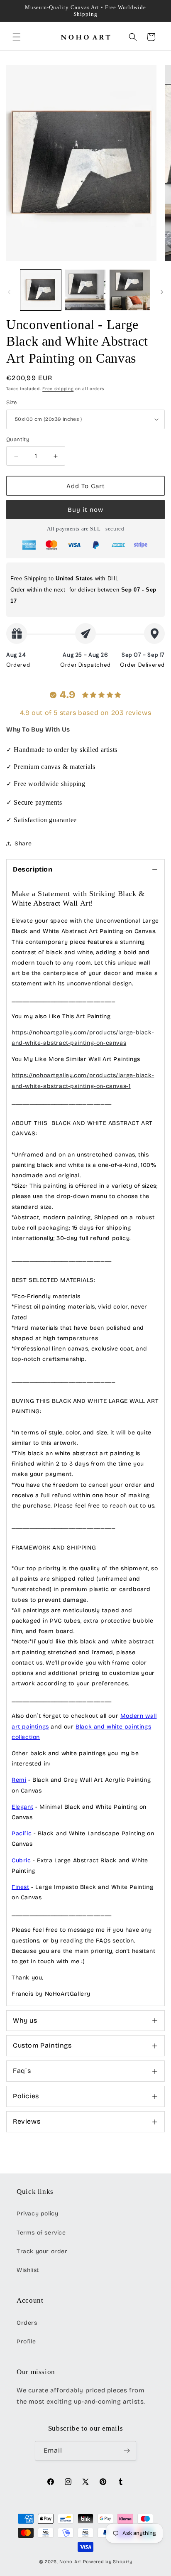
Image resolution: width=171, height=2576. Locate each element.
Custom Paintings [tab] (42, 2045)
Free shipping (58, 389)
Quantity (18, 440)
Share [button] (23, 844)
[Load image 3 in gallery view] (130, 290)
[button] (17, 37)
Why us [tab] (25, 2020)
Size (12, 403)
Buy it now (85, 510)
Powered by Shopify (108, 2562)
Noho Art (70, 2562)
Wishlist (28, 2270)
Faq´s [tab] (22, 2071)
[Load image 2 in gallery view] (85, 290)
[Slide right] (162, 292)
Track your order (42, 2251)
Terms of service (41, 2233)
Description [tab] (33, 869)
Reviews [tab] (27, 2121)
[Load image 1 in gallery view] (41, 290)
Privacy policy (37, 2214)
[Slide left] (9, 292)
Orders (27, 2323)
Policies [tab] (26, 2096)
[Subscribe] (127, 2451)
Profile (26, 2341)
